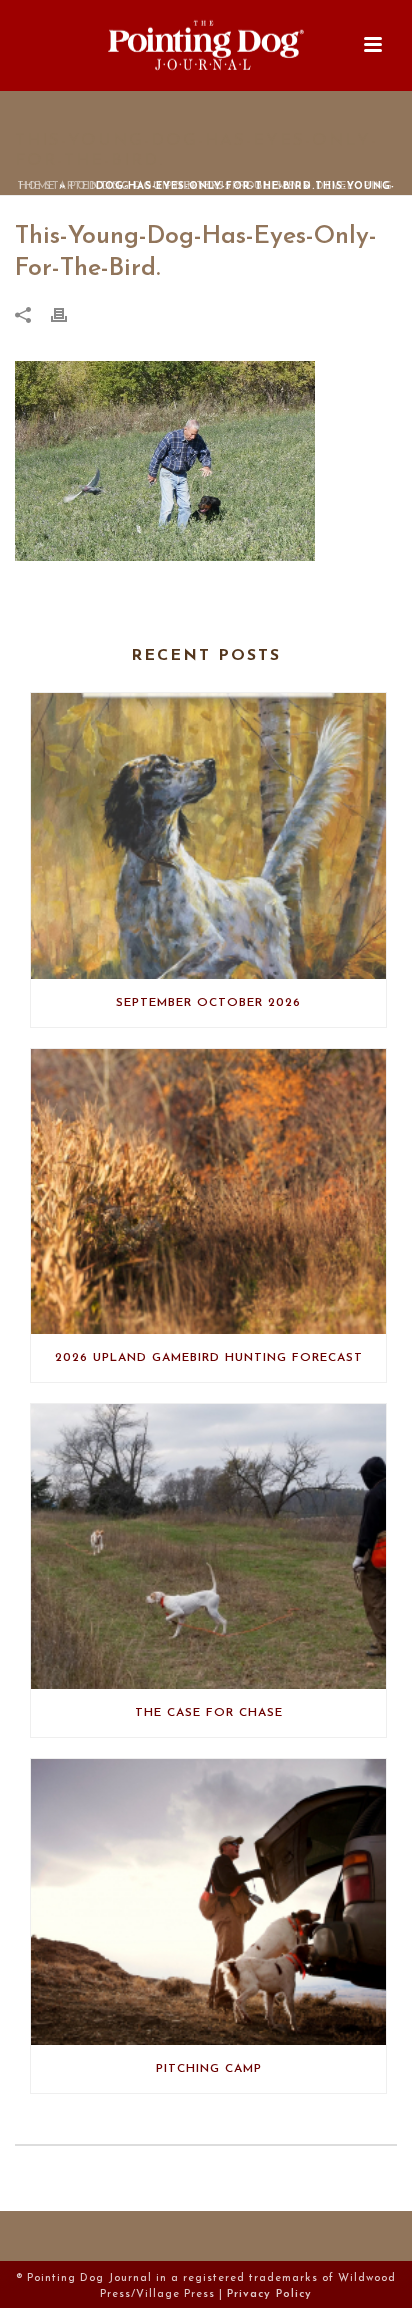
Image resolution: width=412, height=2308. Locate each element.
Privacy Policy (269, 2294)
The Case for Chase (209, 1713)
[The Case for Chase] (208, 1546)
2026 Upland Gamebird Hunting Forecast (209, 1358)
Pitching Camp (209, 2069)
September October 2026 (208, 1003)
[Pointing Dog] (206, 45)
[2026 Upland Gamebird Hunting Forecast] (208, 1191)
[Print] (69, 316)
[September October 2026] (208, 835)
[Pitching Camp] (208, 1901)
